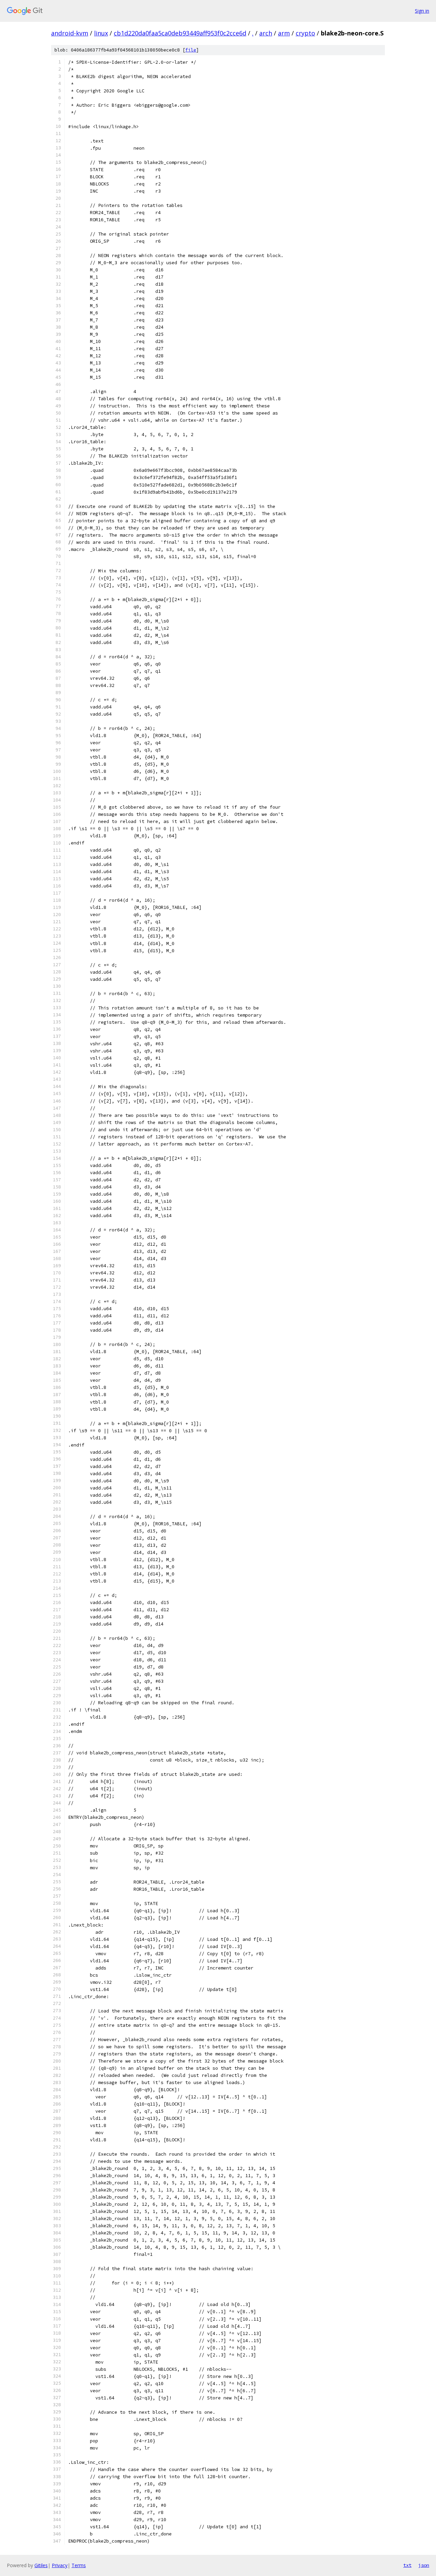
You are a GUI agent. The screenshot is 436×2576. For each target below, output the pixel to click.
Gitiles (41, 2565)
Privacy (60, 2565)
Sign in (422, 11)
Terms (79, 2565)
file (191, 50)
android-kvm (70, 33)
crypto (305, 33)
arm (284, 33)
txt (407, 2565)
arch (266, 33)
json (424, 2565)
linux (101, 33)
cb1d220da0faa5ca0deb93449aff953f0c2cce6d (180, 33)
